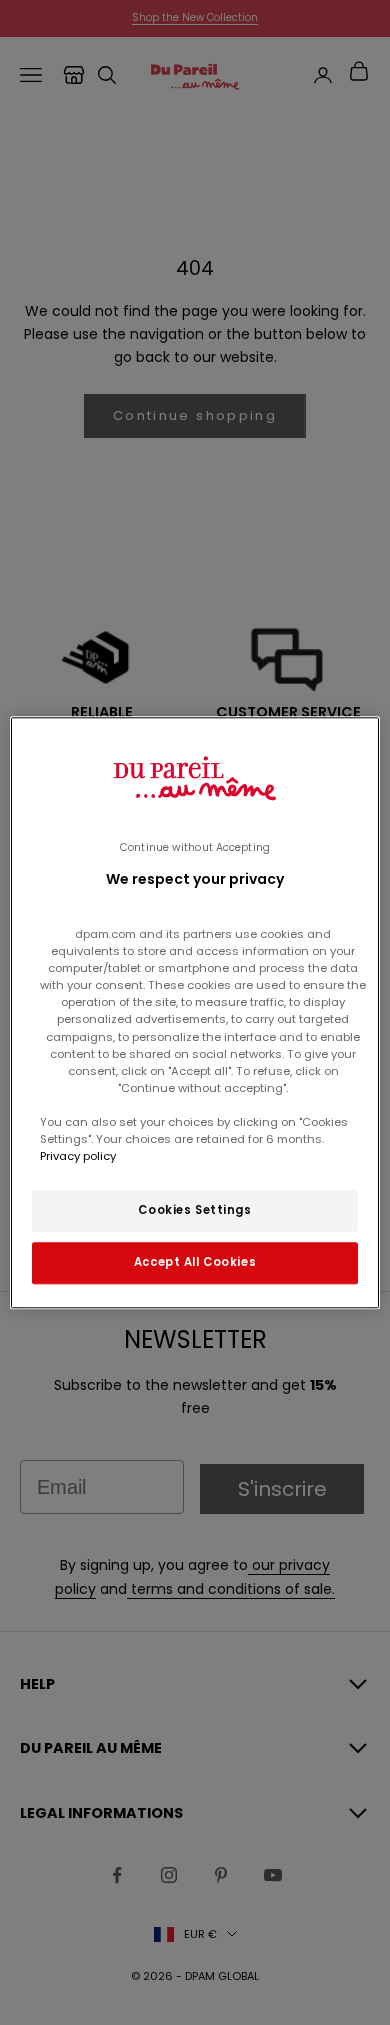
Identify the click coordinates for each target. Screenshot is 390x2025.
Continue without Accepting (195, 847)
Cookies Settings (194, 1210)
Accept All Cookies (195, 1262)
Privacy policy (78, 1156)
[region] (195, 1012)
